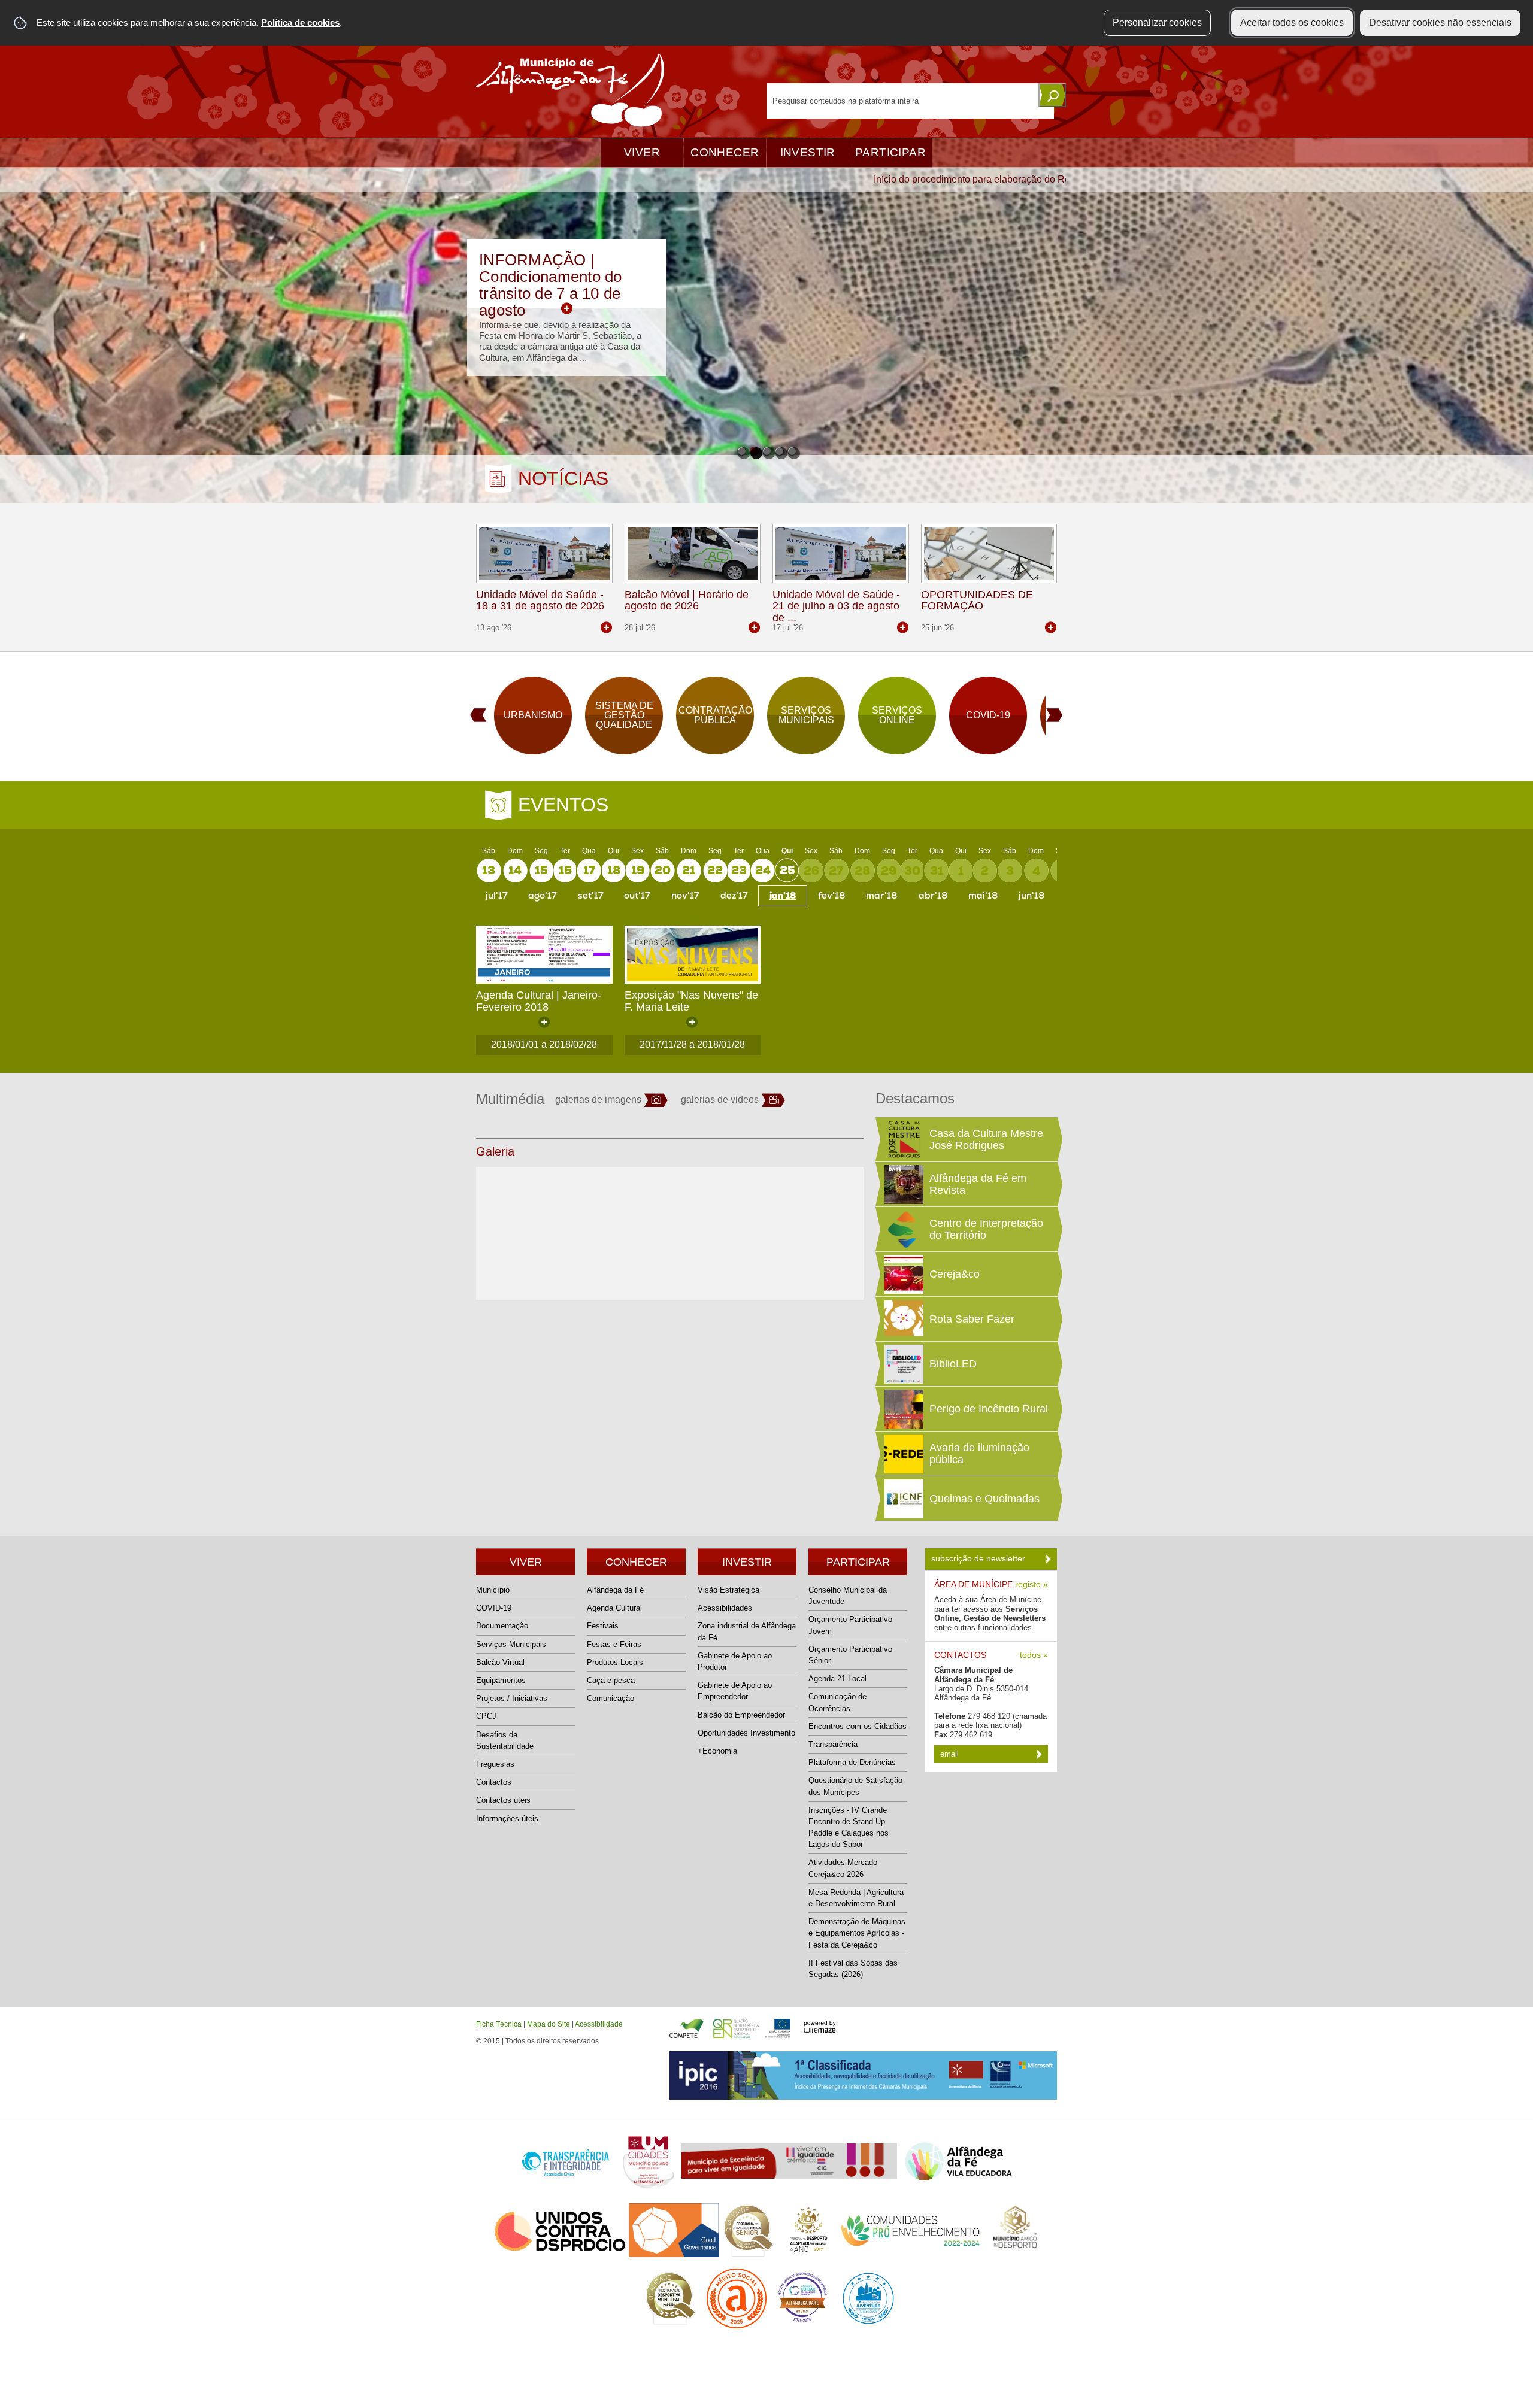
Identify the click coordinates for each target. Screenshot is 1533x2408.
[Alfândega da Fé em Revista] (902, 1184)
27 (836, 871)
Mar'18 (881, 896)
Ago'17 (543, 896)
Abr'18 (933, 896)
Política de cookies (300, 22)
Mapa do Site (549, 2024)
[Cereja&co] (902, 1274)
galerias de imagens (598, 1100)
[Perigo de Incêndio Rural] (902, 1409)
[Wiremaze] (820, 2026)
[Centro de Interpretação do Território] (902, 1229)
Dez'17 (734, 896)
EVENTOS (563, 805)
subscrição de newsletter (979, 1558)
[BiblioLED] (902, 1364)
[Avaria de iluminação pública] (902, 1454)
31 (937, 871)
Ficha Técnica (499, 2024)
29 (889, 871)
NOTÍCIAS (563, 478)
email (951, 1754)
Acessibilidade (599, 2024)
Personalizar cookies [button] (1157, 22)
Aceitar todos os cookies (1292, 22)
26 (811, 871)
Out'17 (637, 896)
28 (862, 871)
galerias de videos (720, 1100)
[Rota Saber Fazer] (902, 1319)
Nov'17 (685, 896)
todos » (1034, 1655)
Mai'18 (983, 896)
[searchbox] (910, 101)
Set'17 (591, 896)
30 (912, 871)
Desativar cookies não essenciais (1440, 22)
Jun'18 (1031, 896)
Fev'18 (831, 896)
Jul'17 (497, 896)
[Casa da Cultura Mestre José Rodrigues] (902, 1139)
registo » (1031, 1584)
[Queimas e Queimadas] (902, 1499)
